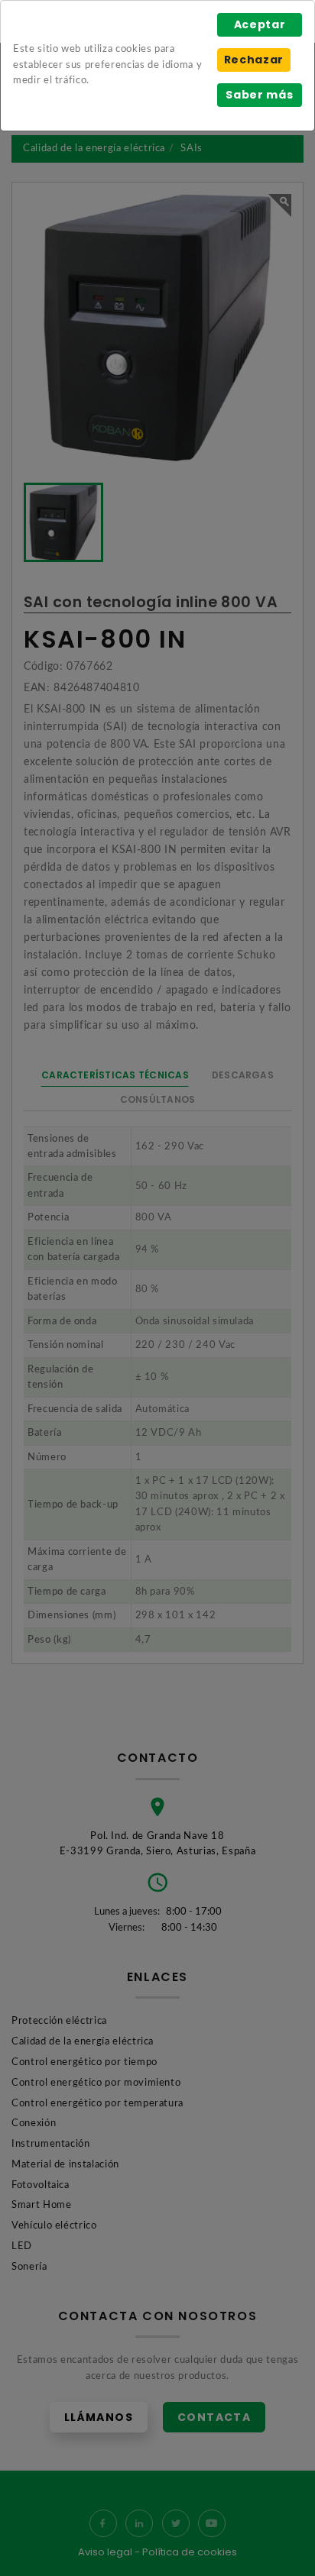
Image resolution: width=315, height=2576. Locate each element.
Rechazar (254, 60)
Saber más (259, 95)
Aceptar (260, 24)
